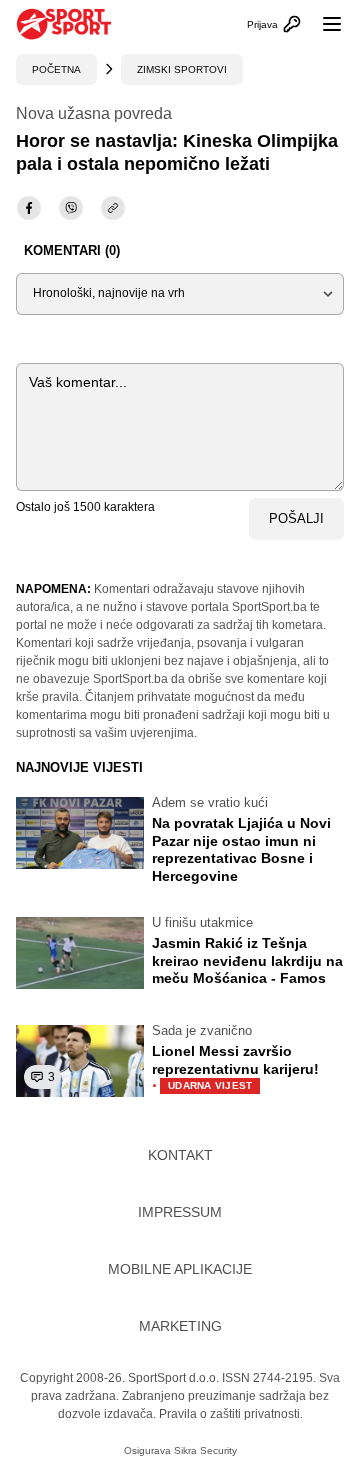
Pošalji (296, 518)
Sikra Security (205, 1450)
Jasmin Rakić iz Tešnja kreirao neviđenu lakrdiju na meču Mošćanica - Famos (247, 960)
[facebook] (29, 208)
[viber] (71, 208)
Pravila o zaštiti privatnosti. (231, 1414)
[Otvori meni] (323, 24)
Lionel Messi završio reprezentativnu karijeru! (235, 1068)
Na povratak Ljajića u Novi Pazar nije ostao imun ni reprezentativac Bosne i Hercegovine (241, 849)
